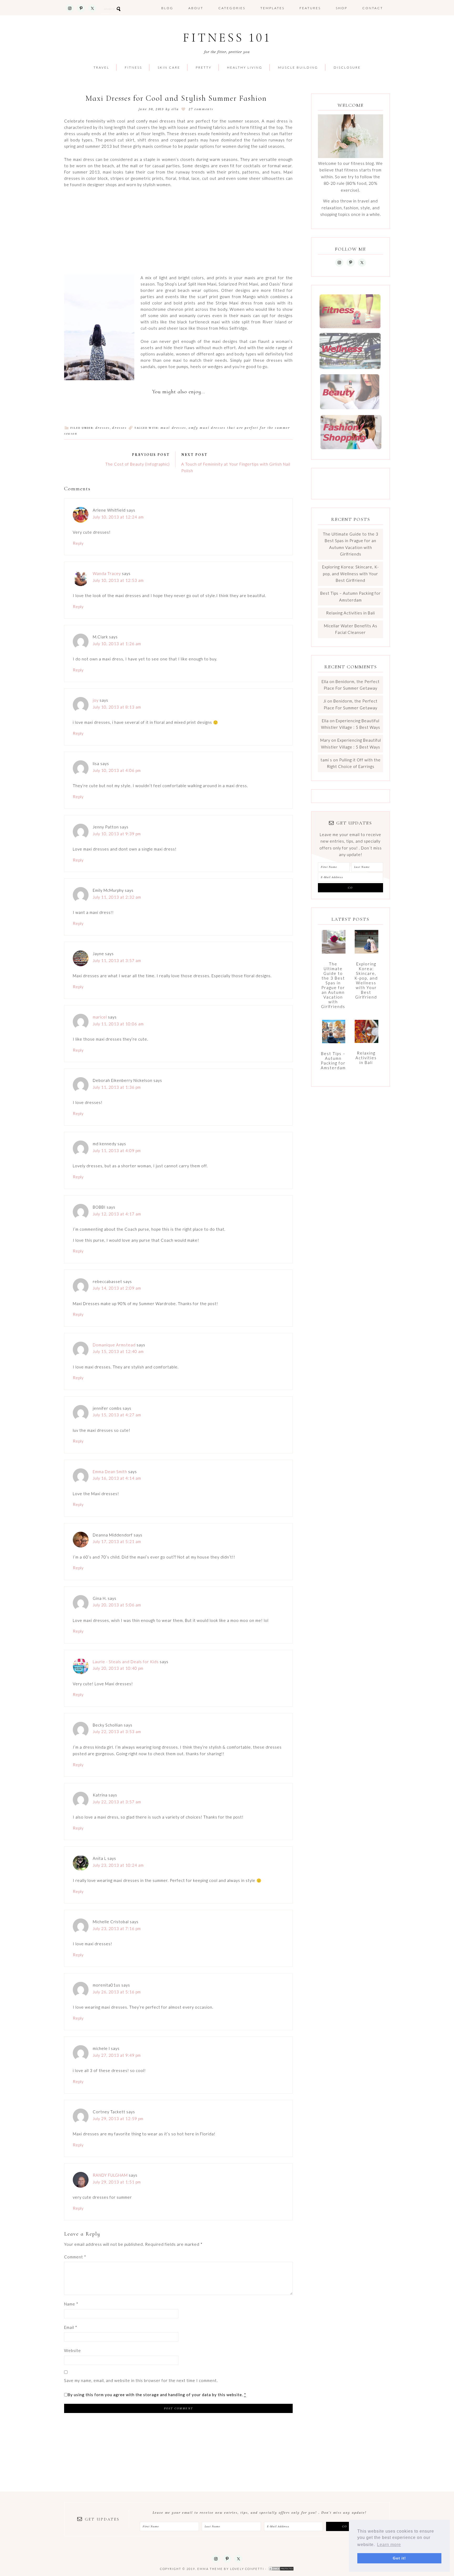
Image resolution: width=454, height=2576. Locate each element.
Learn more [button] (389, 2545)
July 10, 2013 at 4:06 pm (117, 770)
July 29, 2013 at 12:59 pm (118, 2119)
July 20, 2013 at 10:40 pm (118, 1668)
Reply (78, 543)
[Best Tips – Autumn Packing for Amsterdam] (334, 1034)
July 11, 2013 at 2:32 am (117, 897)
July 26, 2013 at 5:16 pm (117, 1992)
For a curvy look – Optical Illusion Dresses (102, 387)
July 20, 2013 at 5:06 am (117, 1605)
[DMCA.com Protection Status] (281, 2569)
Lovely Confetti (247, 2569)
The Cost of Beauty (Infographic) (138, 464)
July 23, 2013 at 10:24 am (118, 1865)
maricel (100, 1017)
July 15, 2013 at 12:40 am (118, 1351)
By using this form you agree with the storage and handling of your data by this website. (157, 2395)
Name (71, 2304)
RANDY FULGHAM (110, 2175)
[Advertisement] (178, 231)
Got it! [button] (399, 2558)
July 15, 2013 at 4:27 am (117, 1415)
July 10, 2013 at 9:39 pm (117, 834)
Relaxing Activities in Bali (350, 613)
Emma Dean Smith (110, 1472)
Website (73, 2350)
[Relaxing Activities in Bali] (367, 1034)
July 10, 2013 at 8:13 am (117, 707)
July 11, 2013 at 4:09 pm (117, 1150)
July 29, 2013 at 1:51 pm (117, 2182)
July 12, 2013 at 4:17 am (117, 1214)
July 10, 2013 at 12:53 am (118, 580)
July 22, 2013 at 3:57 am (117, 1802)
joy (96, 700)
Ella (325, 681)
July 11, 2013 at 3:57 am (117, 960)
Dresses (103, 428)
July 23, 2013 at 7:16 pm (117, 1928)
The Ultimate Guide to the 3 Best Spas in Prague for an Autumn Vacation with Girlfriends (333, 985)
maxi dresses (173, 428)
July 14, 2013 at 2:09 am (117, 1288)
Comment (75, 2257)
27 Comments (201, 109)
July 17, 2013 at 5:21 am (117, 1541)
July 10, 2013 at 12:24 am (118, 517)
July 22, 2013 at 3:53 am (117, 1732)
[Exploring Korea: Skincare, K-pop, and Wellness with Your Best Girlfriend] (367, 944)
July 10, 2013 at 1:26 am (117, 644)
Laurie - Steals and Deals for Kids (126, 1662)
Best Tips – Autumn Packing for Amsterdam (333, 1061)
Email (71, 2327)
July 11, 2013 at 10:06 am (118, 1024)
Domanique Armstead (114, 1345)
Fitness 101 (227, 38)
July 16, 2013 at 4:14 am (117, 1478)
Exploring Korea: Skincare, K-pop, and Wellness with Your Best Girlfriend (350, 574)
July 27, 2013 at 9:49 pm (117, 2055)
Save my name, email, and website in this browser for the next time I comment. (141, 2380)
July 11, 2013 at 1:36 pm (117, 1087)
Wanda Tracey (107, 573)
